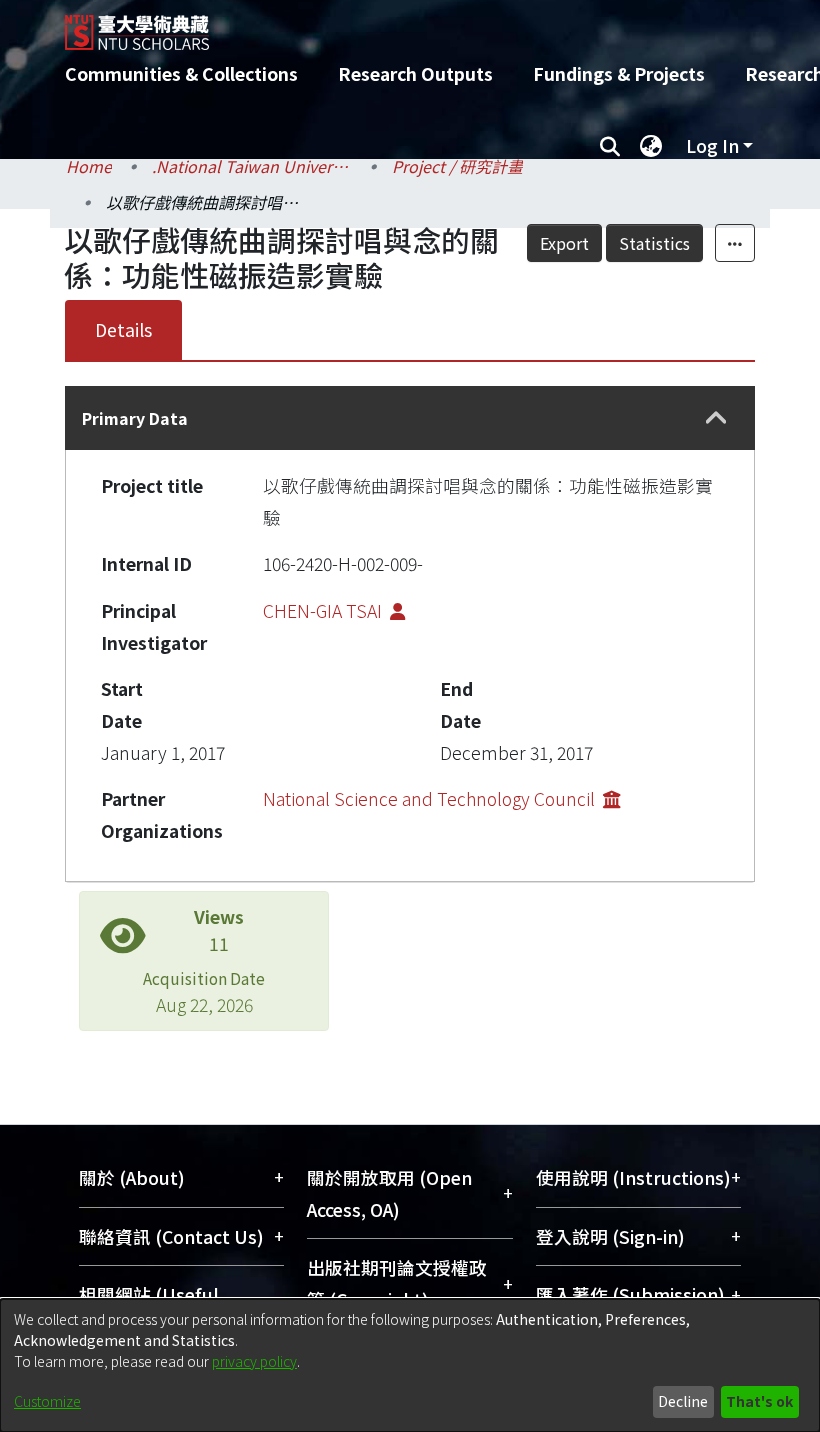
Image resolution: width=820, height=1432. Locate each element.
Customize (47, 1401)
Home (89, 166)
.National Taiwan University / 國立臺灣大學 (252, 166)
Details (123, 329)
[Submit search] (609, 146)
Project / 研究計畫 (457, 166)
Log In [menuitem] (712, 145)
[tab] (410, 418)
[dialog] (410, 1365)
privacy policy (254, 1361)
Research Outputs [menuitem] (415, 73)
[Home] (425, 25)
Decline (683, 1401)
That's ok (759, 1401)
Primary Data (135, 418)
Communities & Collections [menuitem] (181, 73)
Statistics (654, 243)
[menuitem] (651, 146)
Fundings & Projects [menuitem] (619, 73)
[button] (716, 418)
